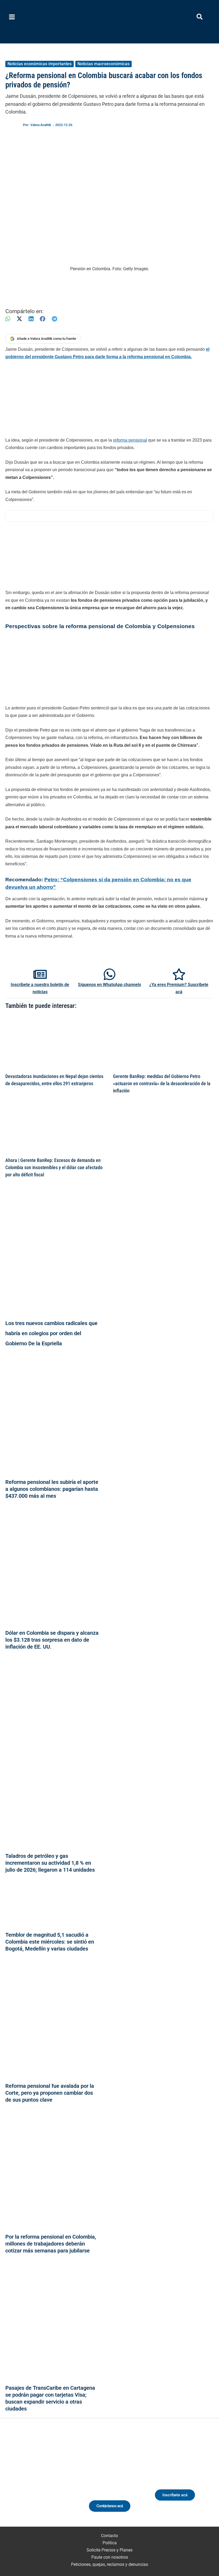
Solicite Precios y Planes (109, 2550)
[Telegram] (54, 319)
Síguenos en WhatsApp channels (109, 985)
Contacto (109, 2536)
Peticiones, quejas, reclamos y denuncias (109, 2564)
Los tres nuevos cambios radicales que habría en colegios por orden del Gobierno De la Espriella (51, 1333)
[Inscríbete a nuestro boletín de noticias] (40, 974)
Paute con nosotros (110, 2557)
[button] (200, 18)
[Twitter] (16, 2480)
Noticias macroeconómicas (103, 64)
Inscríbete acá (175, 2495)
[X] (19, 319)
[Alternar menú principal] (12, 17)
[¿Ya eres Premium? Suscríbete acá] (179, 974)
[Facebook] (43, 319)
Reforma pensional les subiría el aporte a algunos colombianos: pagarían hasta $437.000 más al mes (52, 1489)
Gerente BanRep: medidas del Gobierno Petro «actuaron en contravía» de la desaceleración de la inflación (162, 1084)
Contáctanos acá (110, 2506)
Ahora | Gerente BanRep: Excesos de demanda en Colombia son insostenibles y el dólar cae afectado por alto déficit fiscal (54, 1168)
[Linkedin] (26, 2480)
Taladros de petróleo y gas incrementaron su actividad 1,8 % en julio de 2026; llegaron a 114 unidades (50, 1863)
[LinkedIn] (31, 319)
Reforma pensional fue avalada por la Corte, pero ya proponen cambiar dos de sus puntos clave (50, 2093)
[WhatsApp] (8, 319)
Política (110, 2543)
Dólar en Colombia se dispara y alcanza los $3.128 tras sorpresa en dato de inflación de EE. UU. (52, 1640)
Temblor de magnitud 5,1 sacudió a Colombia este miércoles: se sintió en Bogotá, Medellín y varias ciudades (50, 1942)
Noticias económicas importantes (40, 64)
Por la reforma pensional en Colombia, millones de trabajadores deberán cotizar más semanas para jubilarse (51, 2244)
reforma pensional (130, 440)
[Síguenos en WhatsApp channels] (109, 974)
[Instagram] (36, 2480)
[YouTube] (56, 2480)
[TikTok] (46, 2480)
